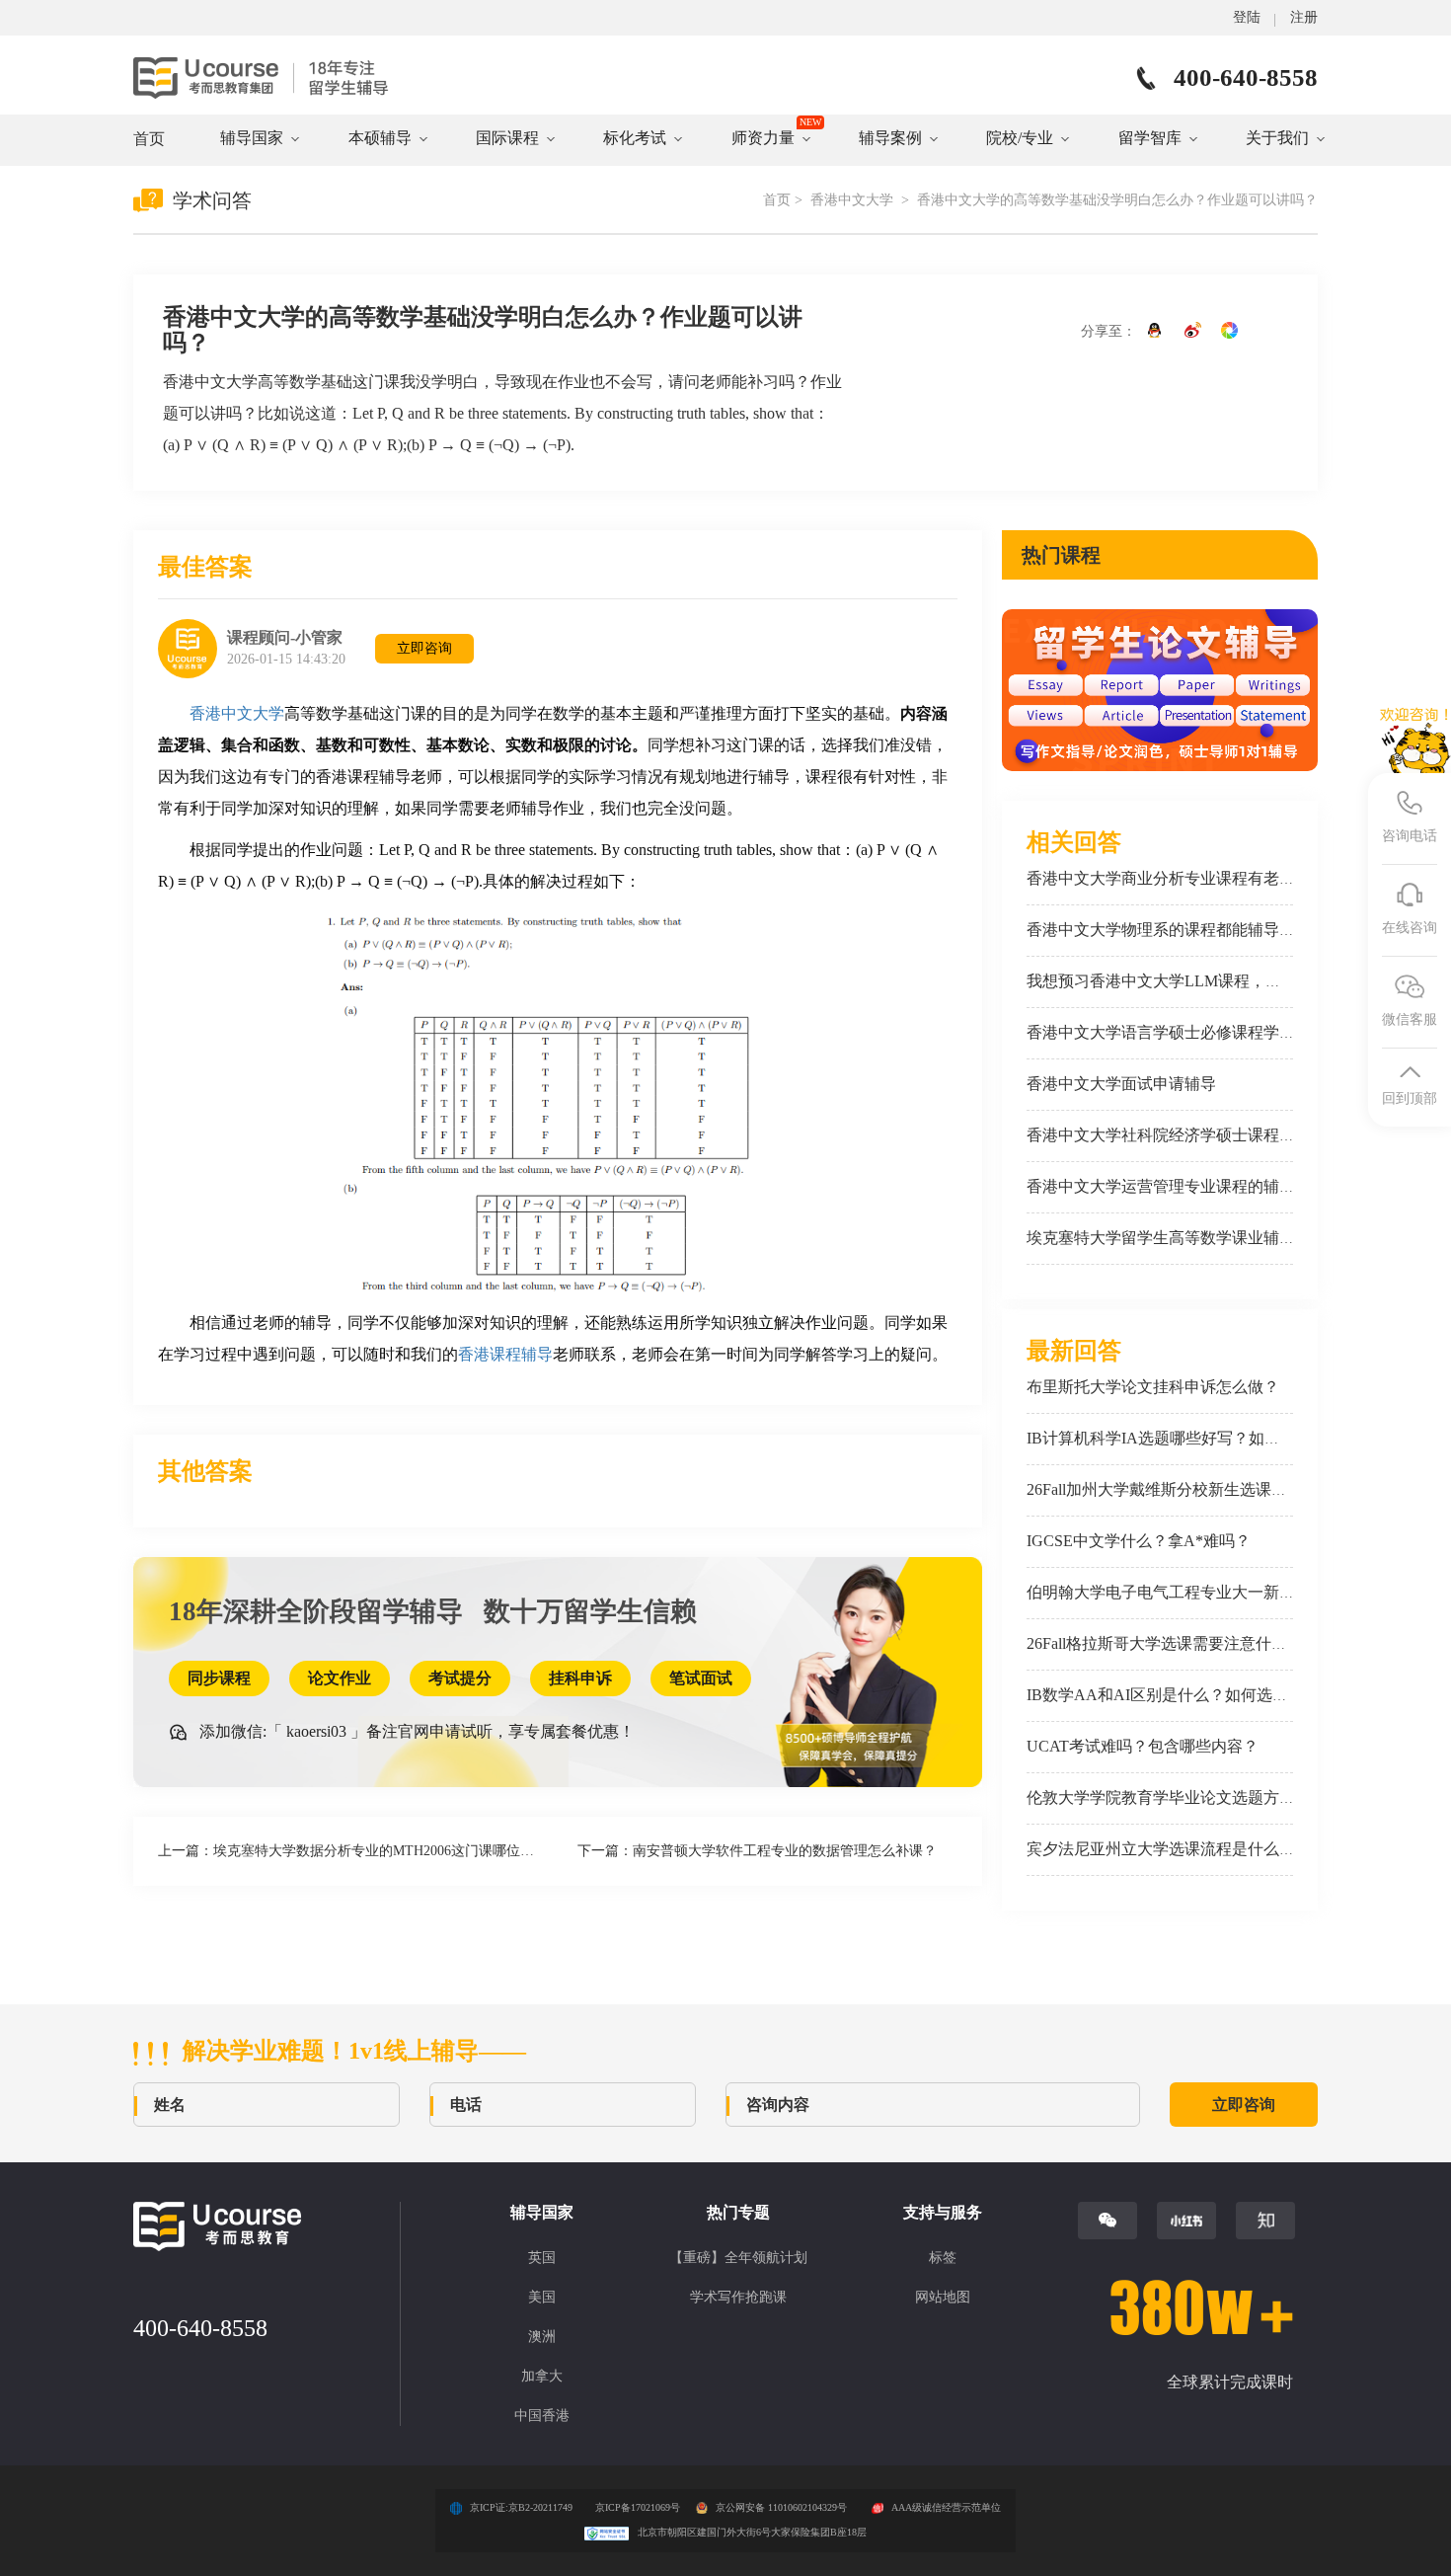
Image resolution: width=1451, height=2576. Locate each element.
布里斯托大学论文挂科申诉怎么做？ (1153, 1387)
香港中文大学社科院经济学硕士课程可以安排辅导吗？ (1216, 1135)
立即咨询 (424, 648)
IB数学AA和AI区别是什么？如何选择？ (1165, 1695)
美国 (542, 2297)
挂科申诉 (580, 1678)
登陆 (1247, 17)
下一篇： (757, 1851)
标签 (943, 2258)
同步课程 (219, 1678)
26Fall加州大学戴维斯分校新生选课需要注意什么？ (1204, 1489)
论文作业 (340, 1678)
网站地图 (943, 2297)
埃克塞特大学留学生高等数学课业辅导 (1161, 1238)
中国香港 (542, 2416)
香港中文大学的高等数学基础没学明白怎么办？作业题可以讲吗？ (1117, 200)
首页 (149, 139)
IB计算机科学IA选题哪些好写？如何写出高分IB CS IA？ (1223, 1438)
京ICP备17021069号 (638, 2507)
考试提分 (460, 1678)
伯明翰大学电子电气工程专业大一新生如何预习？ (1200, 1592)
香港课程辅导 (505, 1354)
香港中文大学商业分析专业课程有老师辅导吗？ (1192, 878)
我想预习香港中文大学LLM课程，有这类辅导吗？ (1201, 981)
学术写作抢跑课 (738, 2297)
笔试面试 (701, 1678)
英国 (542, 2258)
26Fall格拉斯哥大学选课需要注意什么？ (1165, 1643)
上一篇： (358, 1851)
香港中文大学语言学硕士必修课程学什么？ (1177, 1032)
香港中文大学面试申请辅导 (1121, 1084)
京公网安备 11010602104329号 (781, 2507)
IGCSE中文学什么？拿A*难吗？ (1139, 1541)
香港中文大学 (854, 200)
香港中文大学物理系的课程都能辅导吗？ (1169, 930)
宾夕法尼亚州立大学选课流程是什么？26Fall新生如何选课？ (1236, 1849)
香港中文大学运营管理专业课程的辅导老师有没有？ (1208, 1186)
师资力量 (763, 138)
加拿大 (542, 2376)
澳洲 (542, 2337)
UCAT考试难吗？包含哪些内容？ (1143, 1746)
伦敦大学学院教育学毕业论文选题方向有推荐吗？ (1200, 1797)
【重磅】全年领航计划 (738, 2258)
